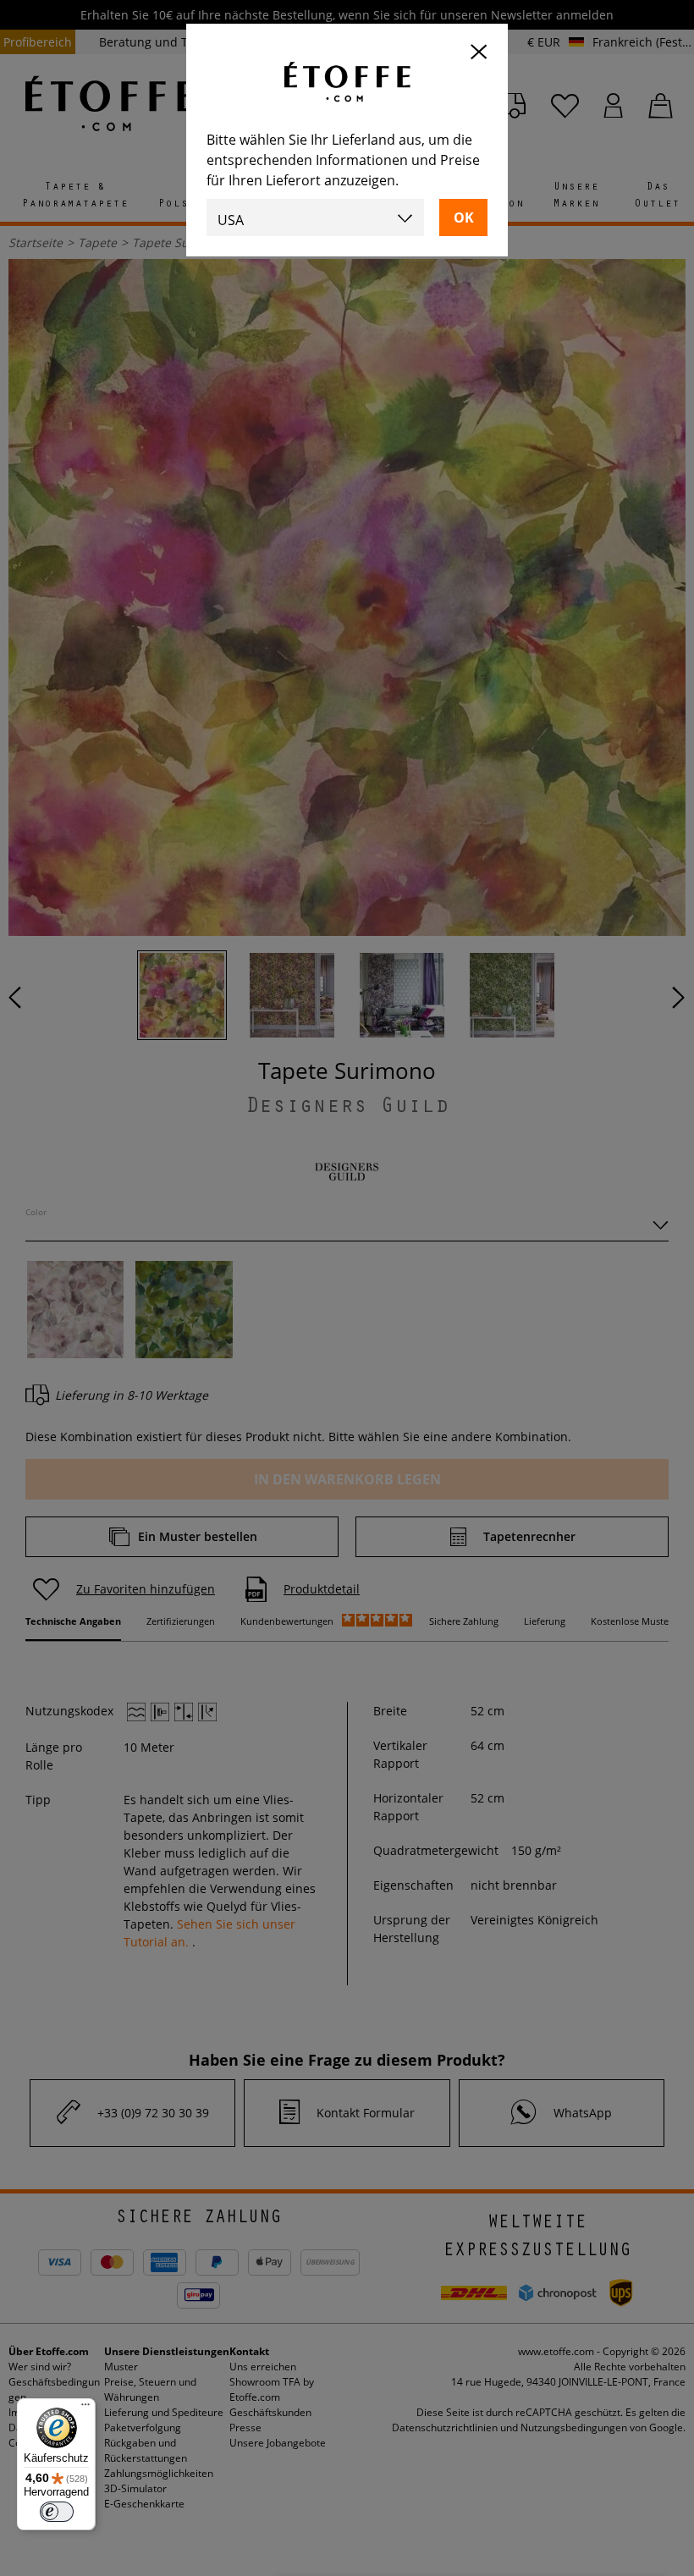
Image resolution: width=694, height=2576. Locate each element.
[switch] (57, 2512)
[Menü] (85, 2408)
